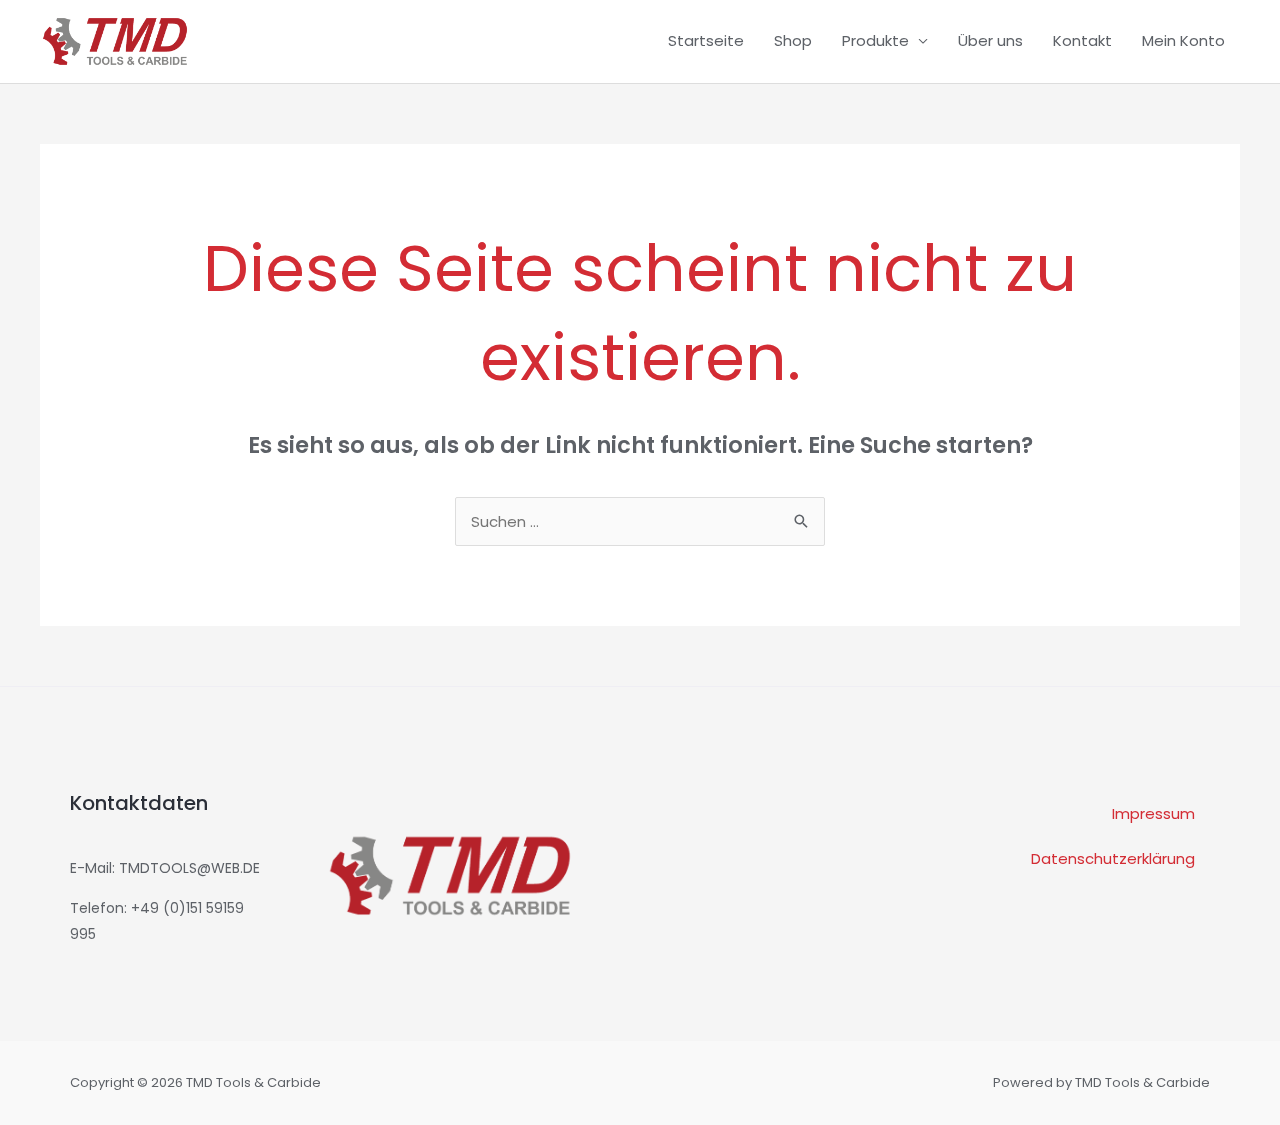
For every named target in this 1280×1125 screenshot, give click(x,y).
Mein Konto (1183, 40)
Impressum (1153, 813)
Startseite (706, 40)
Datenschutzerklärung (1113, 858)
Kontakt (1082, 40)
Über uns (990, 40)
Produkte (875, 40)
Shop (793, 40)
